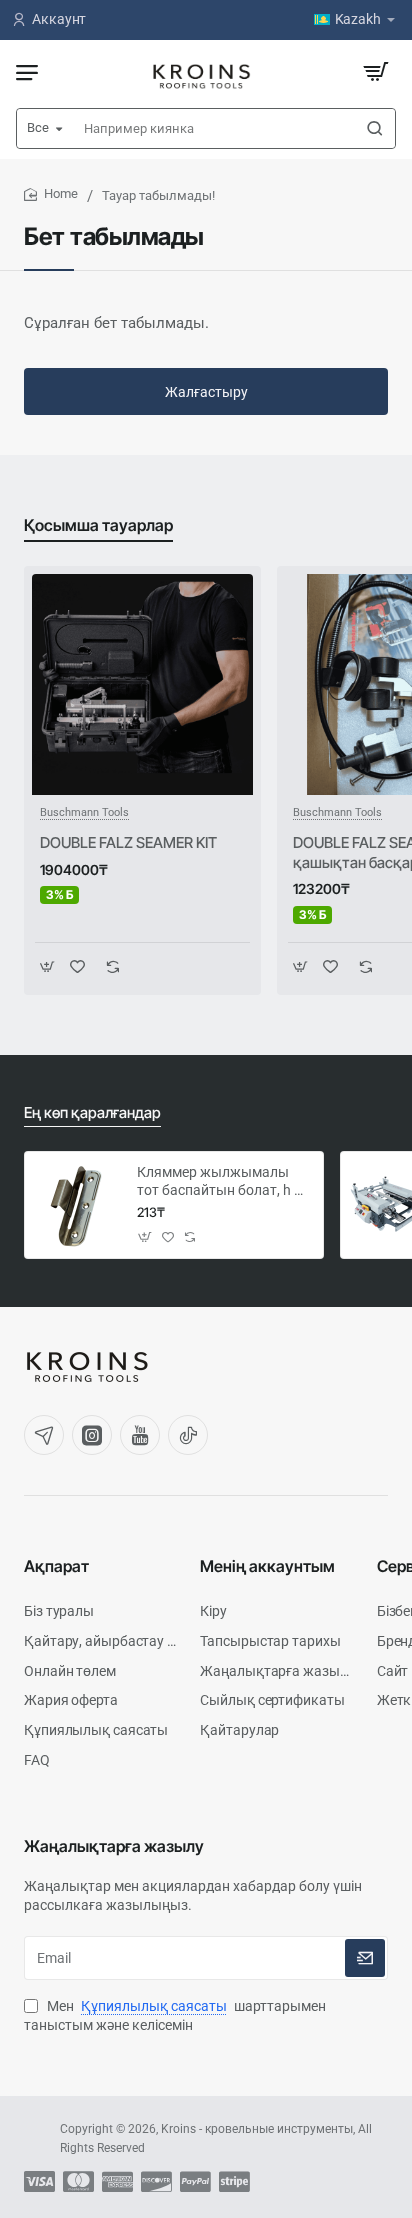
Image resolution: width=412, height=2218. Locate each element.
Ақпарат (56, 1566)
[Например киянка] (375, 128)
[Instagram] (92, 1435)
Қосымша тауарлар (98, 525)
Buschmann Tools (84, 813)
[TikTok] (188, 1435)
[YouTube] (140, 1435)
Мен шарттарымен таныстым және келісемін (175, 2016)
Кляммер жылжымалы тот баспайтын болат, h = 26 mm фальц (219, 1182)
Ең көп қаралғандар (92, 1112)
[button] (47, 966)
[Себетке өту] (376, 72)
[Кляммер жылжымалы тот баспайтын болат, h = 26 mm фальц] (78, 1205)
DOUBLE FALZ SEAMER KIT (128, 842)
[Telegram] (44, 1435)
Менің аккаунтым (267, 1566)
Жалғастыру (206, 392)
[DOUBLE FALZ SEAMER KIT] (142, 684)
